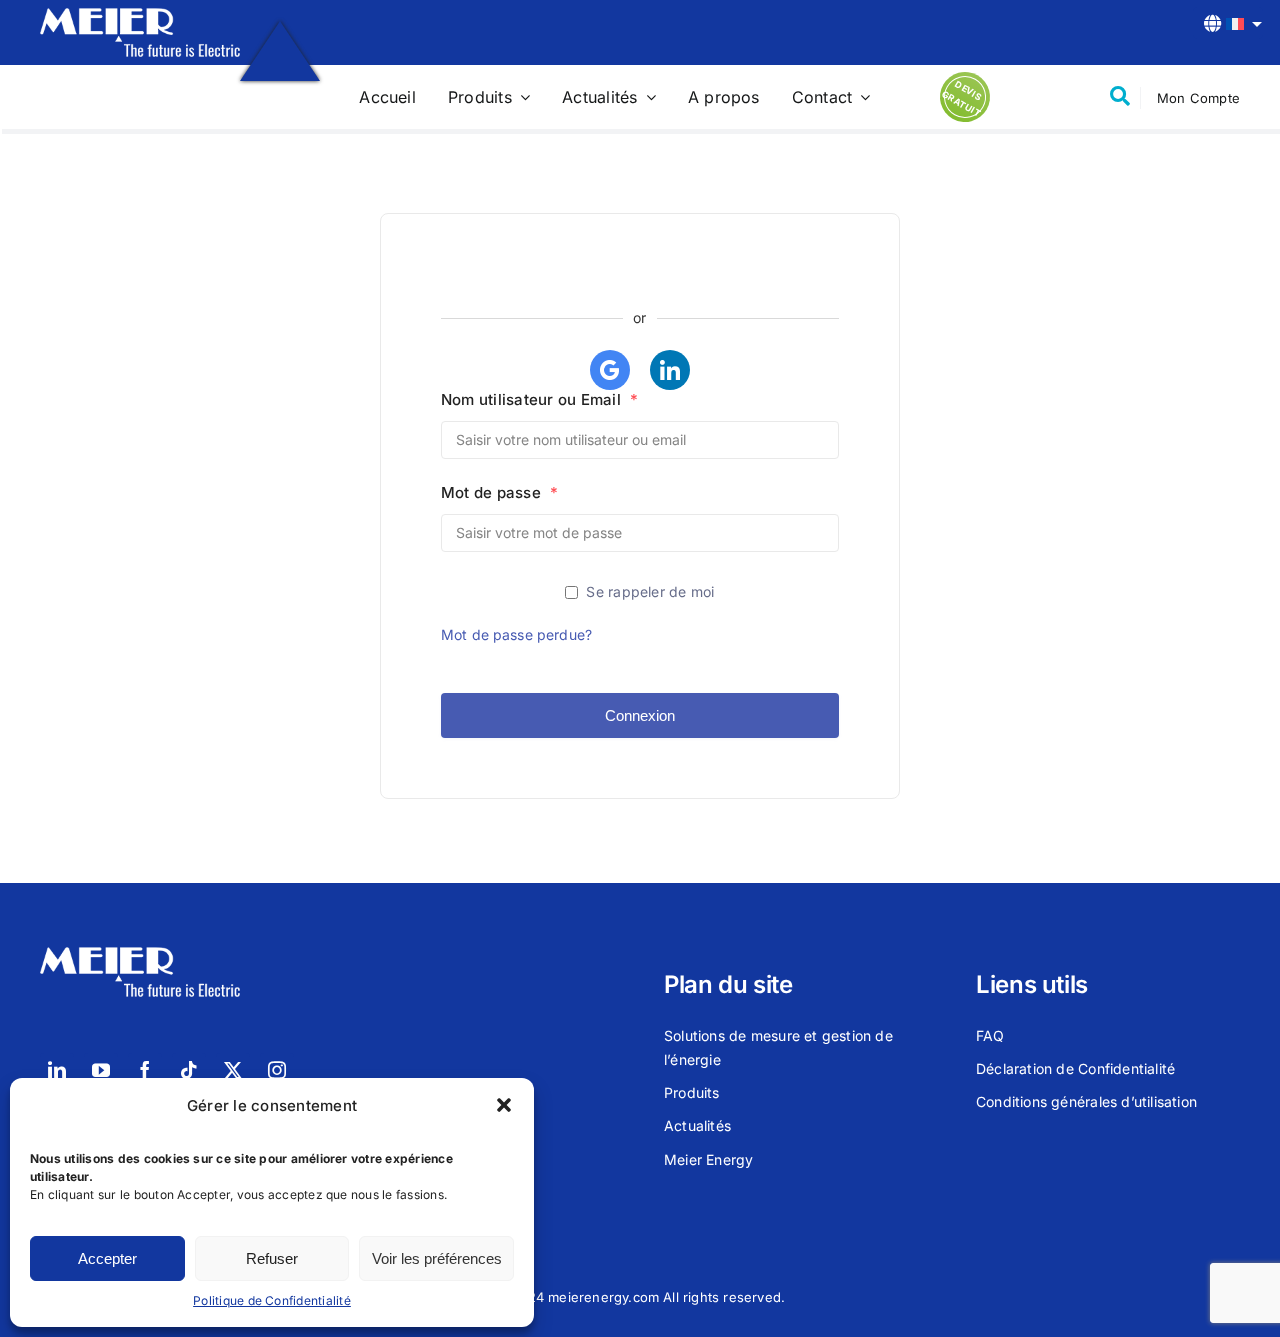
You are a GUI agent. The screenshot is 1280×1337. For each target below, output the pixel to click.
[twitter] (233, 1070)
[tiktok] (189, 1070)
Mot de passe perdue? (516, 634)
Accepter (107, 1258)
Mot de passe (499, 492)
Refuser (272, 1258)
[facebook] (145, 1070)
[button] (504, 1105)
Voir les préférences (437, 1258)
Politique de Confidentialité (272, 1300)
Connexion (640, 715)
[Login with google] (610, 370)
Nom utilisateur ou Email (539, 399)
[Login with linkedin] (670, 370)
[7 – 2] (140, 16)
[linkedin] (57, 1070)
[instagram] (277, 1070)
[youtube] (101, 1070)
